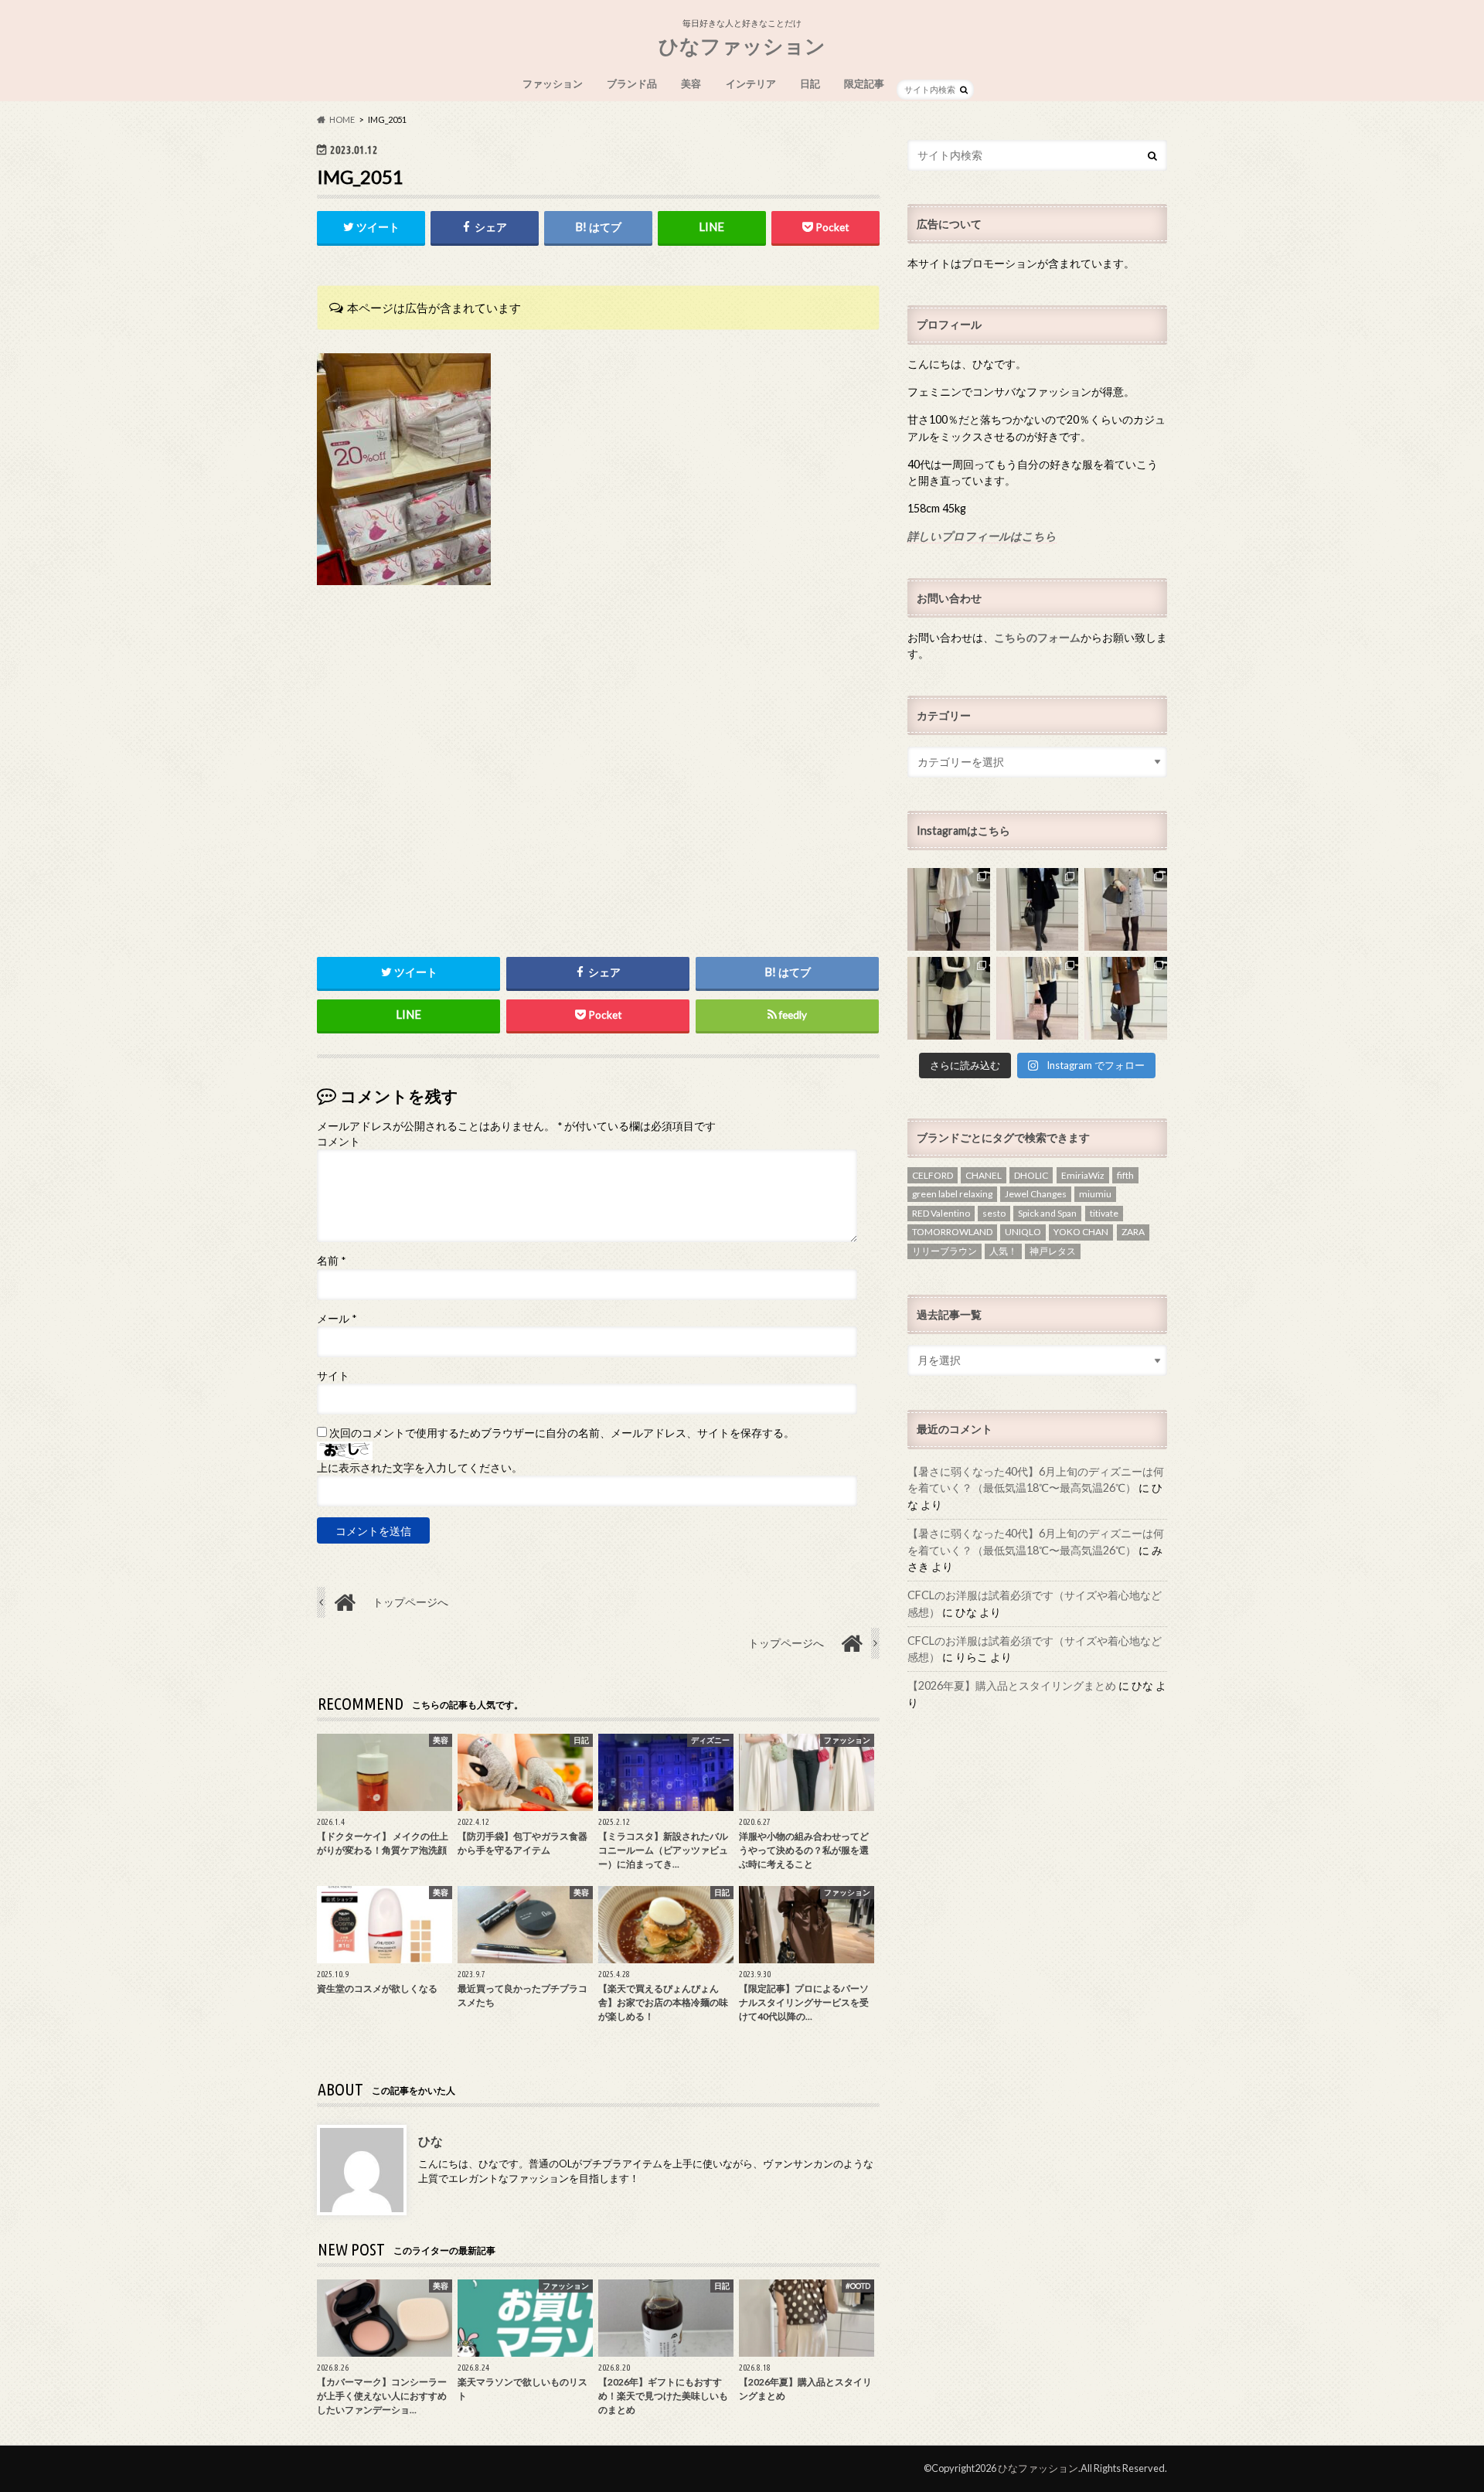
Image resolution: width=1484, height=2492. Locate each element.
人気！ (1003, 1251)
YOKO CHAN (1081, 1232)
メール (337, 1319)
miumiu (1095, 1194)
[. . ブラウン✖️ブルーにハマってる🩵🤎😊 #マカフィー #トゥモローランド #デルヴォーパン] (1126, 998)
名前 (331, 1261)
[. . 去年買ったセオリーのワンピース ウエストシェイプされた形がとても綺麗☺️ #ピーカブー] (1126, 909)
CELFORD (933, 1175)
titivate (1104, 1213)
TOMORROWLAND (952, 1232)
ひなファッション (742, 46)
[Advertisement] (598, 805)
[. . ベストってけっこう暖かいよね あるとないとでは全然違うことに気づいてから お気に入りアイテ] (949, 998)
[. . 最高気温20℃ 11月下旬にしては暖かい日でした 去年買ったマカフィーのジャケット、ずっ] (1038, 909)
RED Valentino (941, 1213)
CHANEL (984, 1175)
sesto (994, 1213)
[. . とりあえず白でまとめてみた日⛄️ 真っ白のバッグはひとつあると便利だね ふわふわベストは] (949, 909)
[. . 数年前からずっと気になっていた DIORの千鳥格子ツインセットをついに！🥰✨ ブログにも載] (1038, 998)
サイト (333, 1376)
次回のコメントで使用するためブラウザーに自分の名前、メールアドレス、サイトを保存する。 (562, 1433)
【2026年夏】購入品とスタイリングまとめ (1012, 1685)
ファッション (553, 83)
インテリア (751, 83)
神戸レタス (1053, 1251)
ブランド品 (632, 83)
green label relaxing (952, 1194)
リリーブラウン (945, 1251)
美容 (691, 83)
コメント (339, 1142)
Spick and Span (1047, 1213)
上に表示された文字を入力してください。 (420, 1468)
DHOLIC (1031, 1175)
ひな (431, 2141)
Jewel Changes (1036, 1194)
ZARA (1133, 1232)
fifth (1125, 1175)
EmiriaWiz (1083, 1175)
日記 (810, 83)
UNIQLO (1023, 1232)
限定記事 (864, 83)
